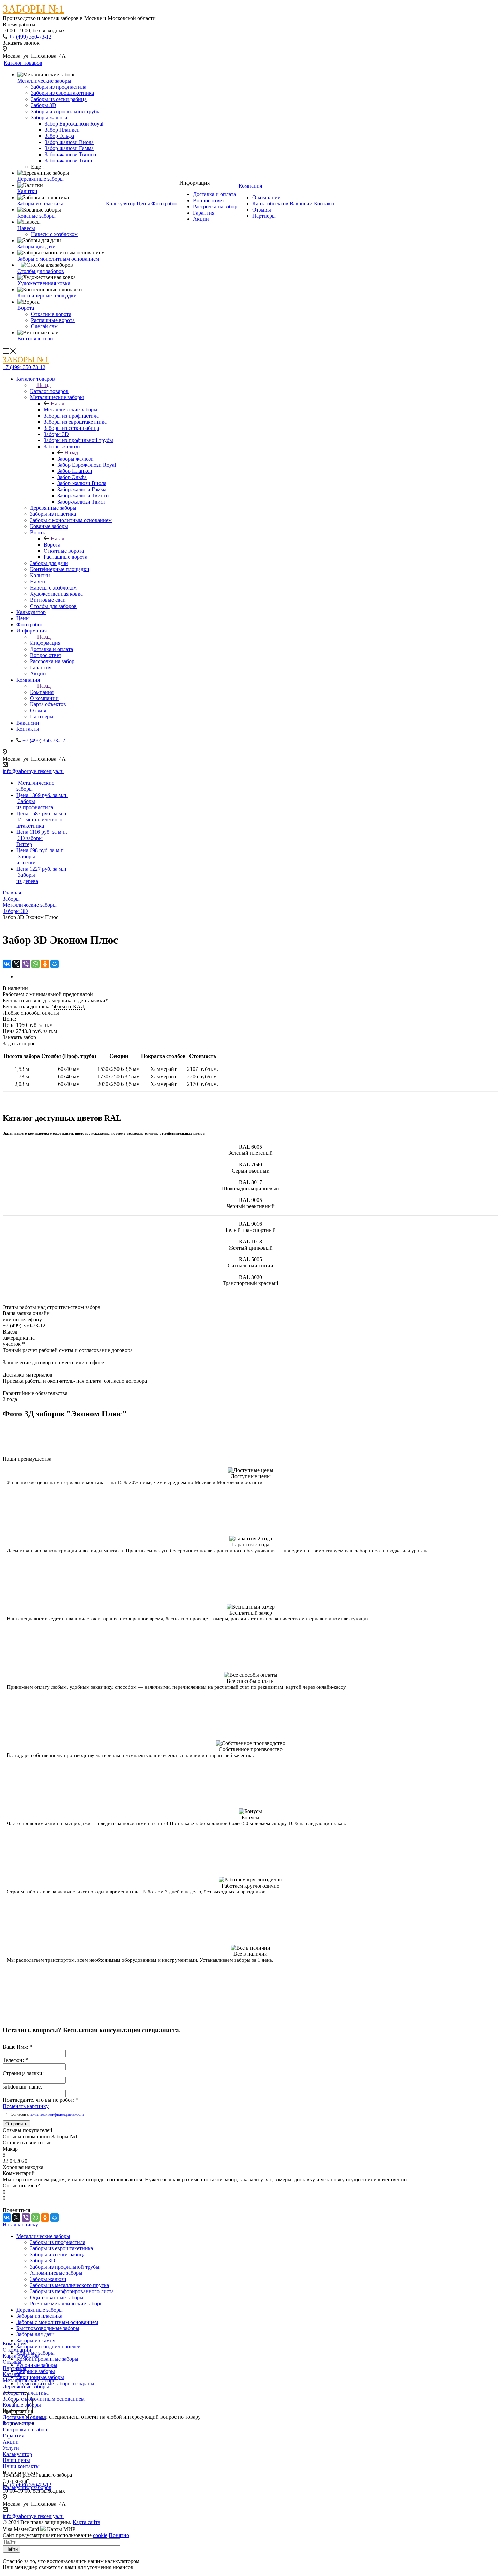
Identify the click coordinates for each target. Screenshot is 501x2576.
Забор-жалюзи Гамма (69, 148)
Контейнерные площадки (47, 296)
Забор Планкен (62, 130)
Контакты (325, 203)
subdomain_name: (22, 2087)
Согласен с (47, 2114)
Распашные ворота (53, 320)
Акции (201, 219)
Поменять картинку (26, 2106)
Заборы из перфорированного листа (72, 2291)
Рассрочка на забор (215, 207)
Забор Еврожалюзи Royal (74, 124)
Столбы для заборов (41, 271)
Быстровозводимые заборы (48, 2328)
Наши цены (16, 2460)
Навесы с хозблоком (54, 234)
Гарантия (204, 213)
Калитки (27, 191)
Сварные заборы (36, 2371)
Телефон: (15, 2060)
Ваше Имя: (17, 2047)
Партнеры (264, 216)
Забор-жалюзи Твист (69, 161)
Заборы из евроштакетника (63, 93)
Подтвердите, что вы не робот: (41, 2100)
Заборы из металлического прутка (70, 2285)
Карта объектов (270, 203)
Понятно (119, 2535)
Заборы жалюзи (49, 118)
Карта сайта (86, 2522)
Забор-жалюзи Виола (69, 142)
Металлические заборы (44, 81)
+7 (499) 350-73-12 (30, 37)
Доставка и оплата (214, 194)
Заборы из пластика (40, 203)
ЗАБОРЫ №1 (34, 9)
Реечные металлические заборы (67, 2304)
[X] (16, 964)
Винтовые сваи (35, 339)
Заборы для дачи (36, 246)
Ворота (26, 308)
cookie (100, 2535)
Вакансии (301, 203)
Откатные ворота (51, 314)
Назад (44, 385)
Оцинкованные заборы (57, 2297)
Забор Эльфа (59, 136)
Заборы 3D (44, 105)
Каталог (12, 2374)
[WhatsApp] (35, 964)
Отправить (16, 2124)
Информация (45, 643)
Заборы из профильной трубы (66, 111)
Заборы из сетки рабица (59, 99)
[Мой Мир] (55, 964)
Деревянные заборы (41, 179)
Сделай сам (44, 326)
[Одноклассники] (45, 964)
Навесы (26, 228)
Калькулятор (121, 203)
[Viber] (26, 964)
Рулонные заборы (37, 2365)
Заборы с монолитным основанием (58, 259)
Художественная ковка (44, 283)
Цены (143, 203)
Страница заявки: (23, 2073)
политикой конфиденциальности (57, 2114)
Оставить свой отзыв (27, 2143)
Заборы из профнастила (59, 87)
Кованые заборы (36, 216)
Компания (250, 186)
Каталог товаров (23, 63)
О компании (267, 197)
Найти (12, 2549)
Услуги (11, 2448)
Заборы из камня (36, 2340)
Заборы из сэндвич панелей (49, 2347)
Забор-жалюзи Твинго (70, 154)
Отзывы (262, 210)
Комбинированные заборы (47, 2359)
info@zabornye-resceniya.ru (33, 771)
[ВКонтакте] (7, 964)
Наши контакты (21, 2466)
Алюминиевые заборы (56, 2273)
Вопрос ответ (209, 200)
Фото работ (165, 203)
